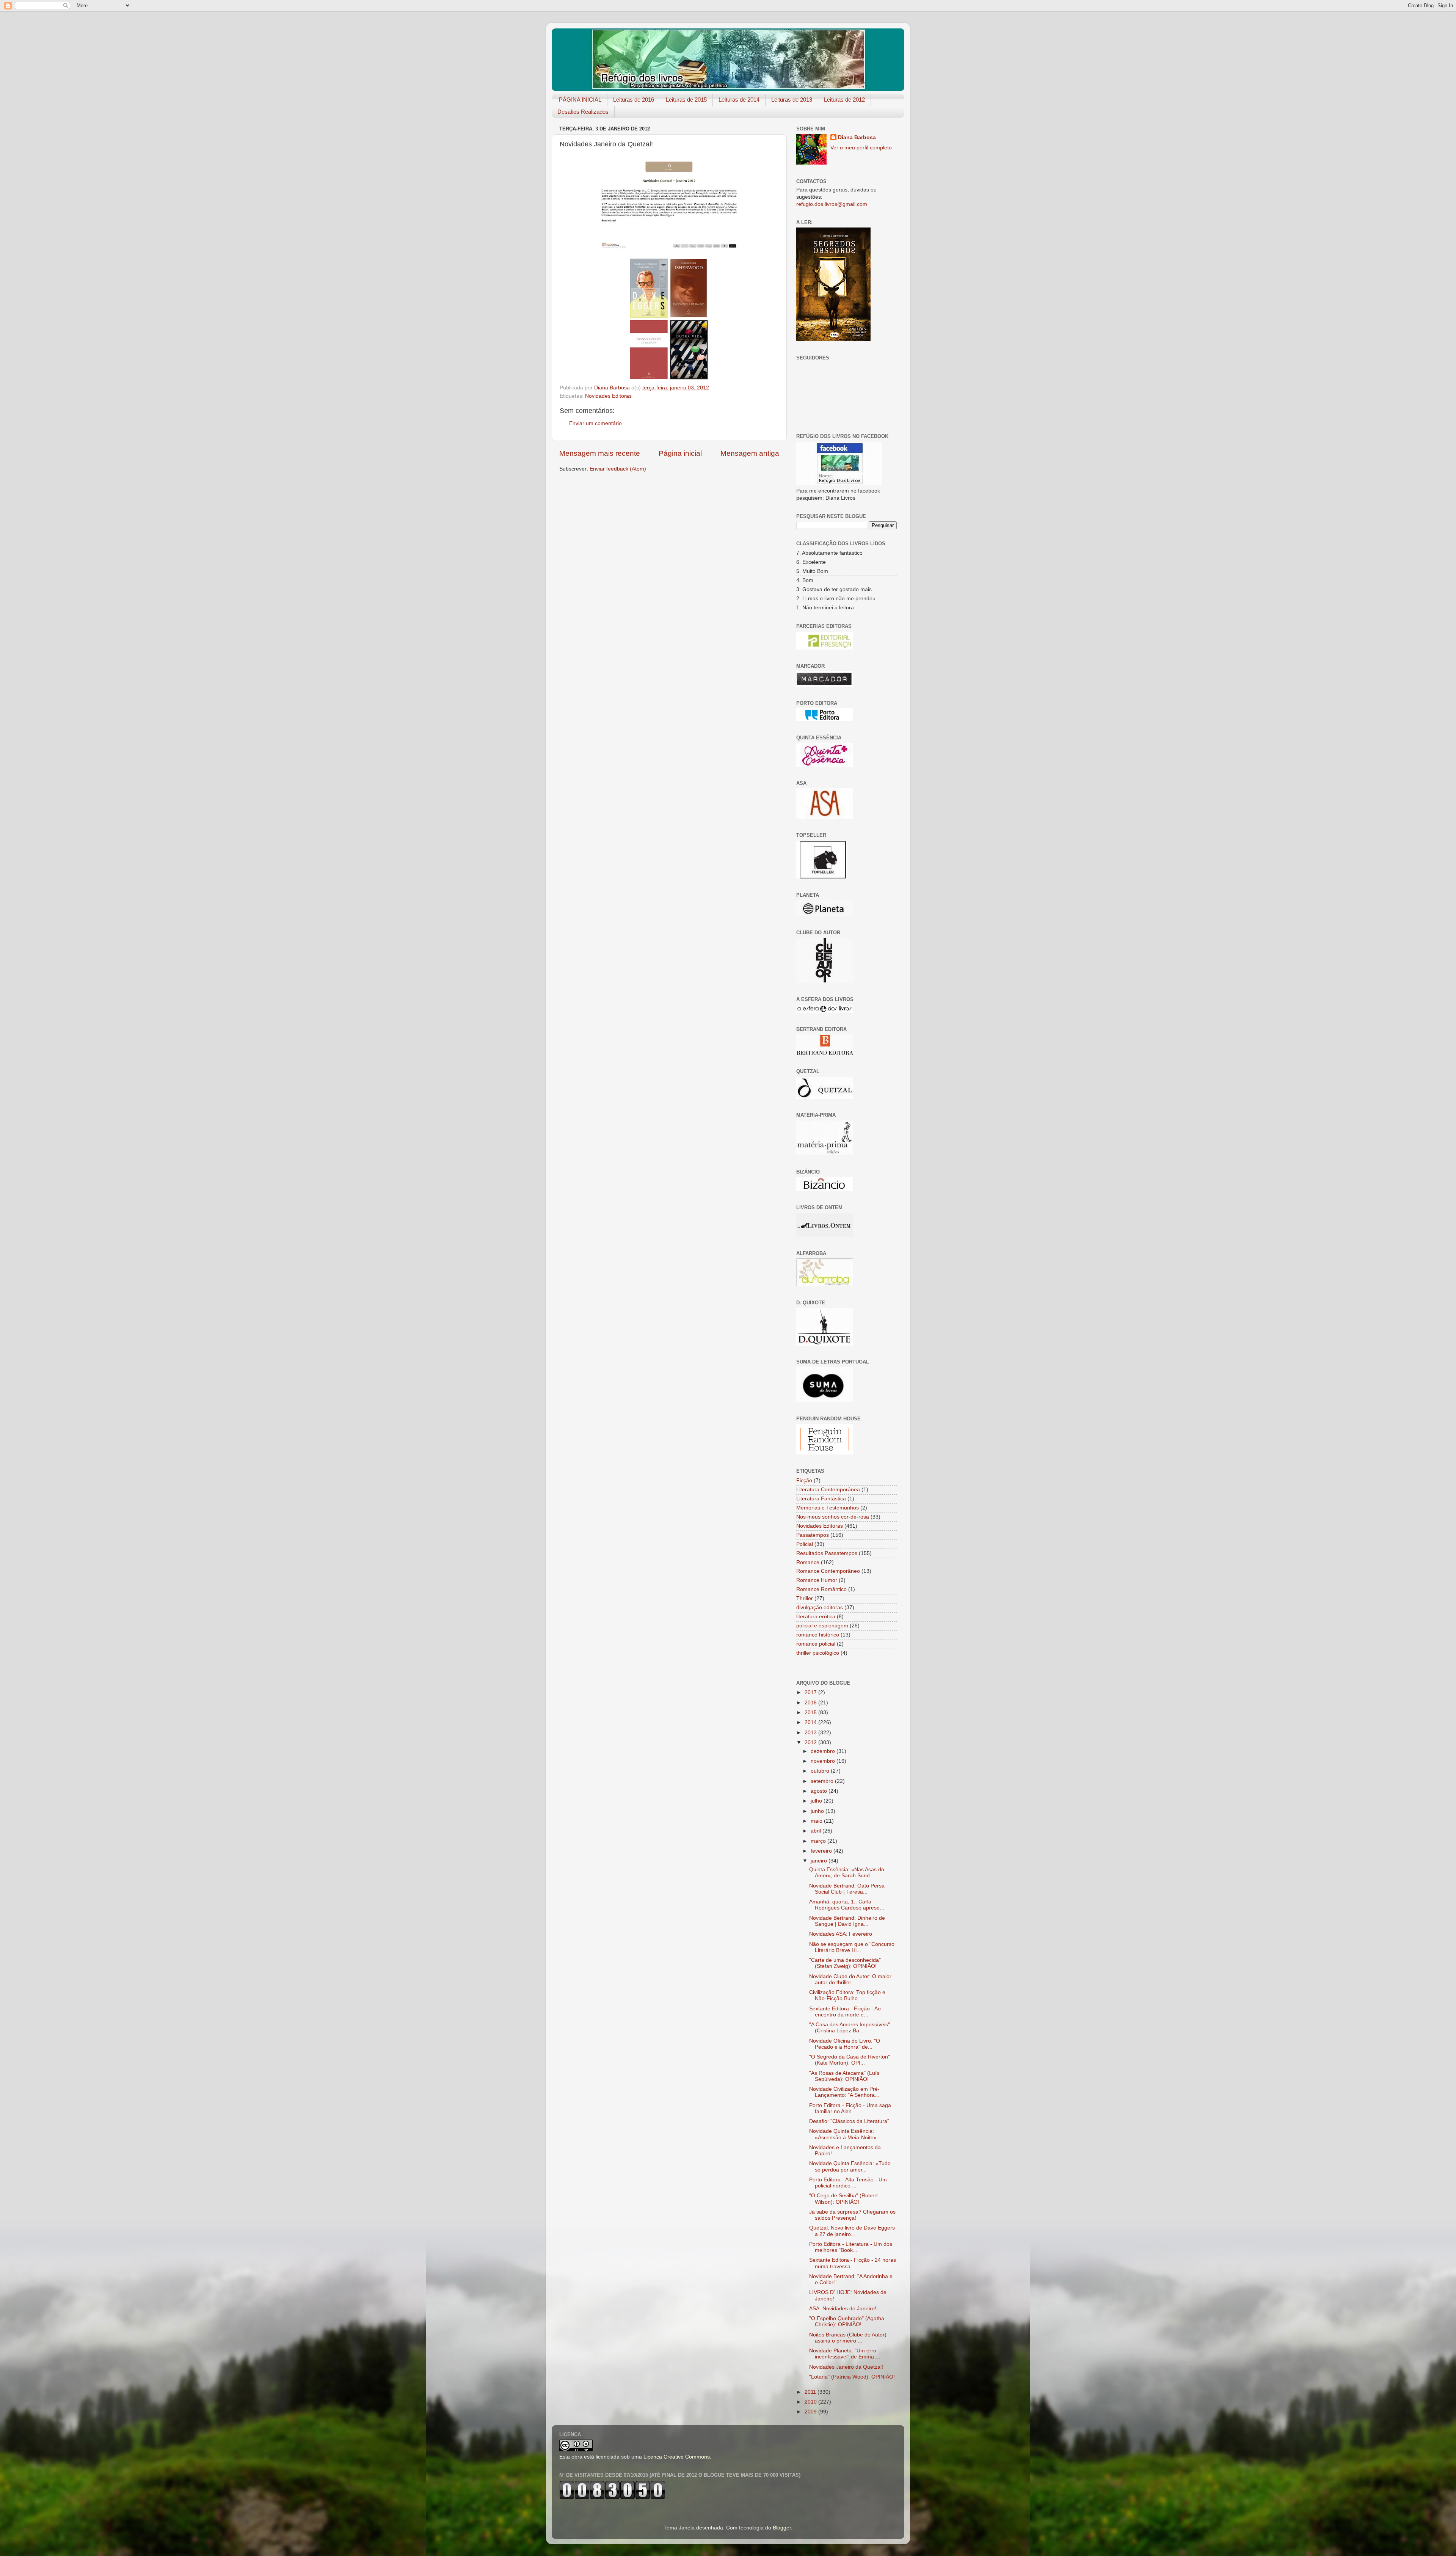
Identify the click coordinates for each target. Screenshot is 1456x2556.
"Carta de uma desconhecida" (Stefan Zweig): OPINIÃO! (845, 1963)
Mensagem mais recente (600, 453)
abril (817, 1831)
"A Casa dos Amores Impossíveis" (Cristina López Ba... (850, 2028)
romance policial (816, 1644)
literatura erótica (816, 1617)
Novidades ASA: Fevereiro (841, 1934)
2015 (811, 1713)
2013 (811, 1733)
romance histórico (818, 1635)
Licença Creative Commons (677, 2457)
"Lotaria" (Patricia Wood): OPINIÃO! (852, 2377)
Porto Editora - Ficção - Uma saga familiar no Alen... (850, 2108)
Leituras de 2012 (844, 100)
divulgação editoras (820, 1608)
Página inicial (680, 453)
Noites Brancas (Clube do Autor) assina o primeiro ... (848, 2338)
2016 (811, 1703)
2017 (811, 1692)
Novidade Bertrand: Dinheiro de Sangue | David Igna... (847, 1921)
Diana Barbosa (857, 137)
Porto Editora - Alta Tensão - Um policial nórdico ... (848, 2183)
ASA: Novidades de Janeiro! (843, 2309)
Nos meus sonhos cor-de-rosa (833, 1517)
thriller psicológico (818, 1653)
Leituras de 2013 (792, 100)
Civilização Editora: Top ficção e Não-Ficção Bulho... (847, 1995)
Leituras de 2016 (634, 100)
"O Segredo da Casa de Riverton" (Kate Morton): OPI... (850, 2060)
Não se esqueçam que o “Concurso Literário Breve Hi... (852, 1947)
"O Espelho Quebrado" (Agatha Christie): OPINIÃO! (847, 2321)
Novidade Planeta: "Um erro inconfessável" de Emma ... (845, 2354)
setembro (823, 1781)
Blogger (782, 2528)
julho (817, 1801)
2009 (811, 2412)
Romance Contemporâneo (828, 1571)
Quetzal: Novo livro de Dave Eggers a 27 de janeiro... (852, 2231)
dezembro (824, 1751)
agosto (820, 1791)
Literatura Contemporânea (828, 1490)
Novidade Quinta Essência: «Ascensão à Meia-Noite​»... (845, 2134)
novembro (824, 1761)
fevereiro (822, 1851)
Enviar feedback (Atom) (618, 469)
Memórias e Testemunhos (828, 1508)
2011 (811, 2392)
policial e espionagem (822, 1626)
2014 (811, 1722)
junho (818, 1811)
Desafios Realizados (583, 112)
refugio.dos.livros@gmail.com (832, 204)
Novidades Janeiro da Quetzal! (846, 2367)
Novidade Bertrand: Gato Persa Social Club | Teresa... (847, 1889)
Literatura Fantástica (821, 1499)
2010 (811, 2402)
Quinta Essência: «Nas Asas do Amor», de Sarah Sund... (847, 1873)
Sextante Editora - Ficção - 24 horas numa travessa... (853, 2263)
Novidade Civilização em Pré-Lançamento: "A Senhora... (844, 2092)
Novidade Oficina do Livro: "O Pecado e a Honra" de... (845, 2044)
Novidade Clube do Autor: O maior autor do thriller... (850, 1979)
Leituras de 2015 (686, 100)
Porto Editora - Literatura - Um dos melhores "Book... (851, 2247)
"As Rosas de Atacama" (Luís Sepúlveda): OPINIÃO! (844, 2076)
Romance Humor (817, 1580)
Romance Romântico (821, 1589)
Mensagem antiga (750, 453)
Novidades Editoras (608, 396)
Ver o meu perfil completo (861, 148)
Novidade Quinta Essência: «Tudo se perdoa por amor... (850, 2166)
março (819, 1841)
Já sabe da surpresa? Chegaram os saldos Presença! (852, 2215)
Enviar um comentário (595, 423)
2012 (811, 1742)
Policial (805, 1544)
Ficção (804, 1480)
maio (817, 1821)
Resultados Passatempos (827, 1553)
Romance (808, 1562)
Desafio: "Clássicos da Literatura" (849, 2121)
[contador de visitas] (612, 2498)
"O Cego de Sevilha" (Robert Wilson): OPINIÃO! (843, 2199)
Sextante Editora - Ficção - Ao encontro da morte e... (845, 2012)
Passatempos (813, 1535)
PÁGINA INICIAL (580, 100)
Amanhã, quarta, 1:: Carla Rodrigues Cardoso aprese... (847, 1905)
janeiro (820, 1861)
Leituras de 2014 (739, 100)
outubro (821, 1771)
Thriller (805, 1598)
